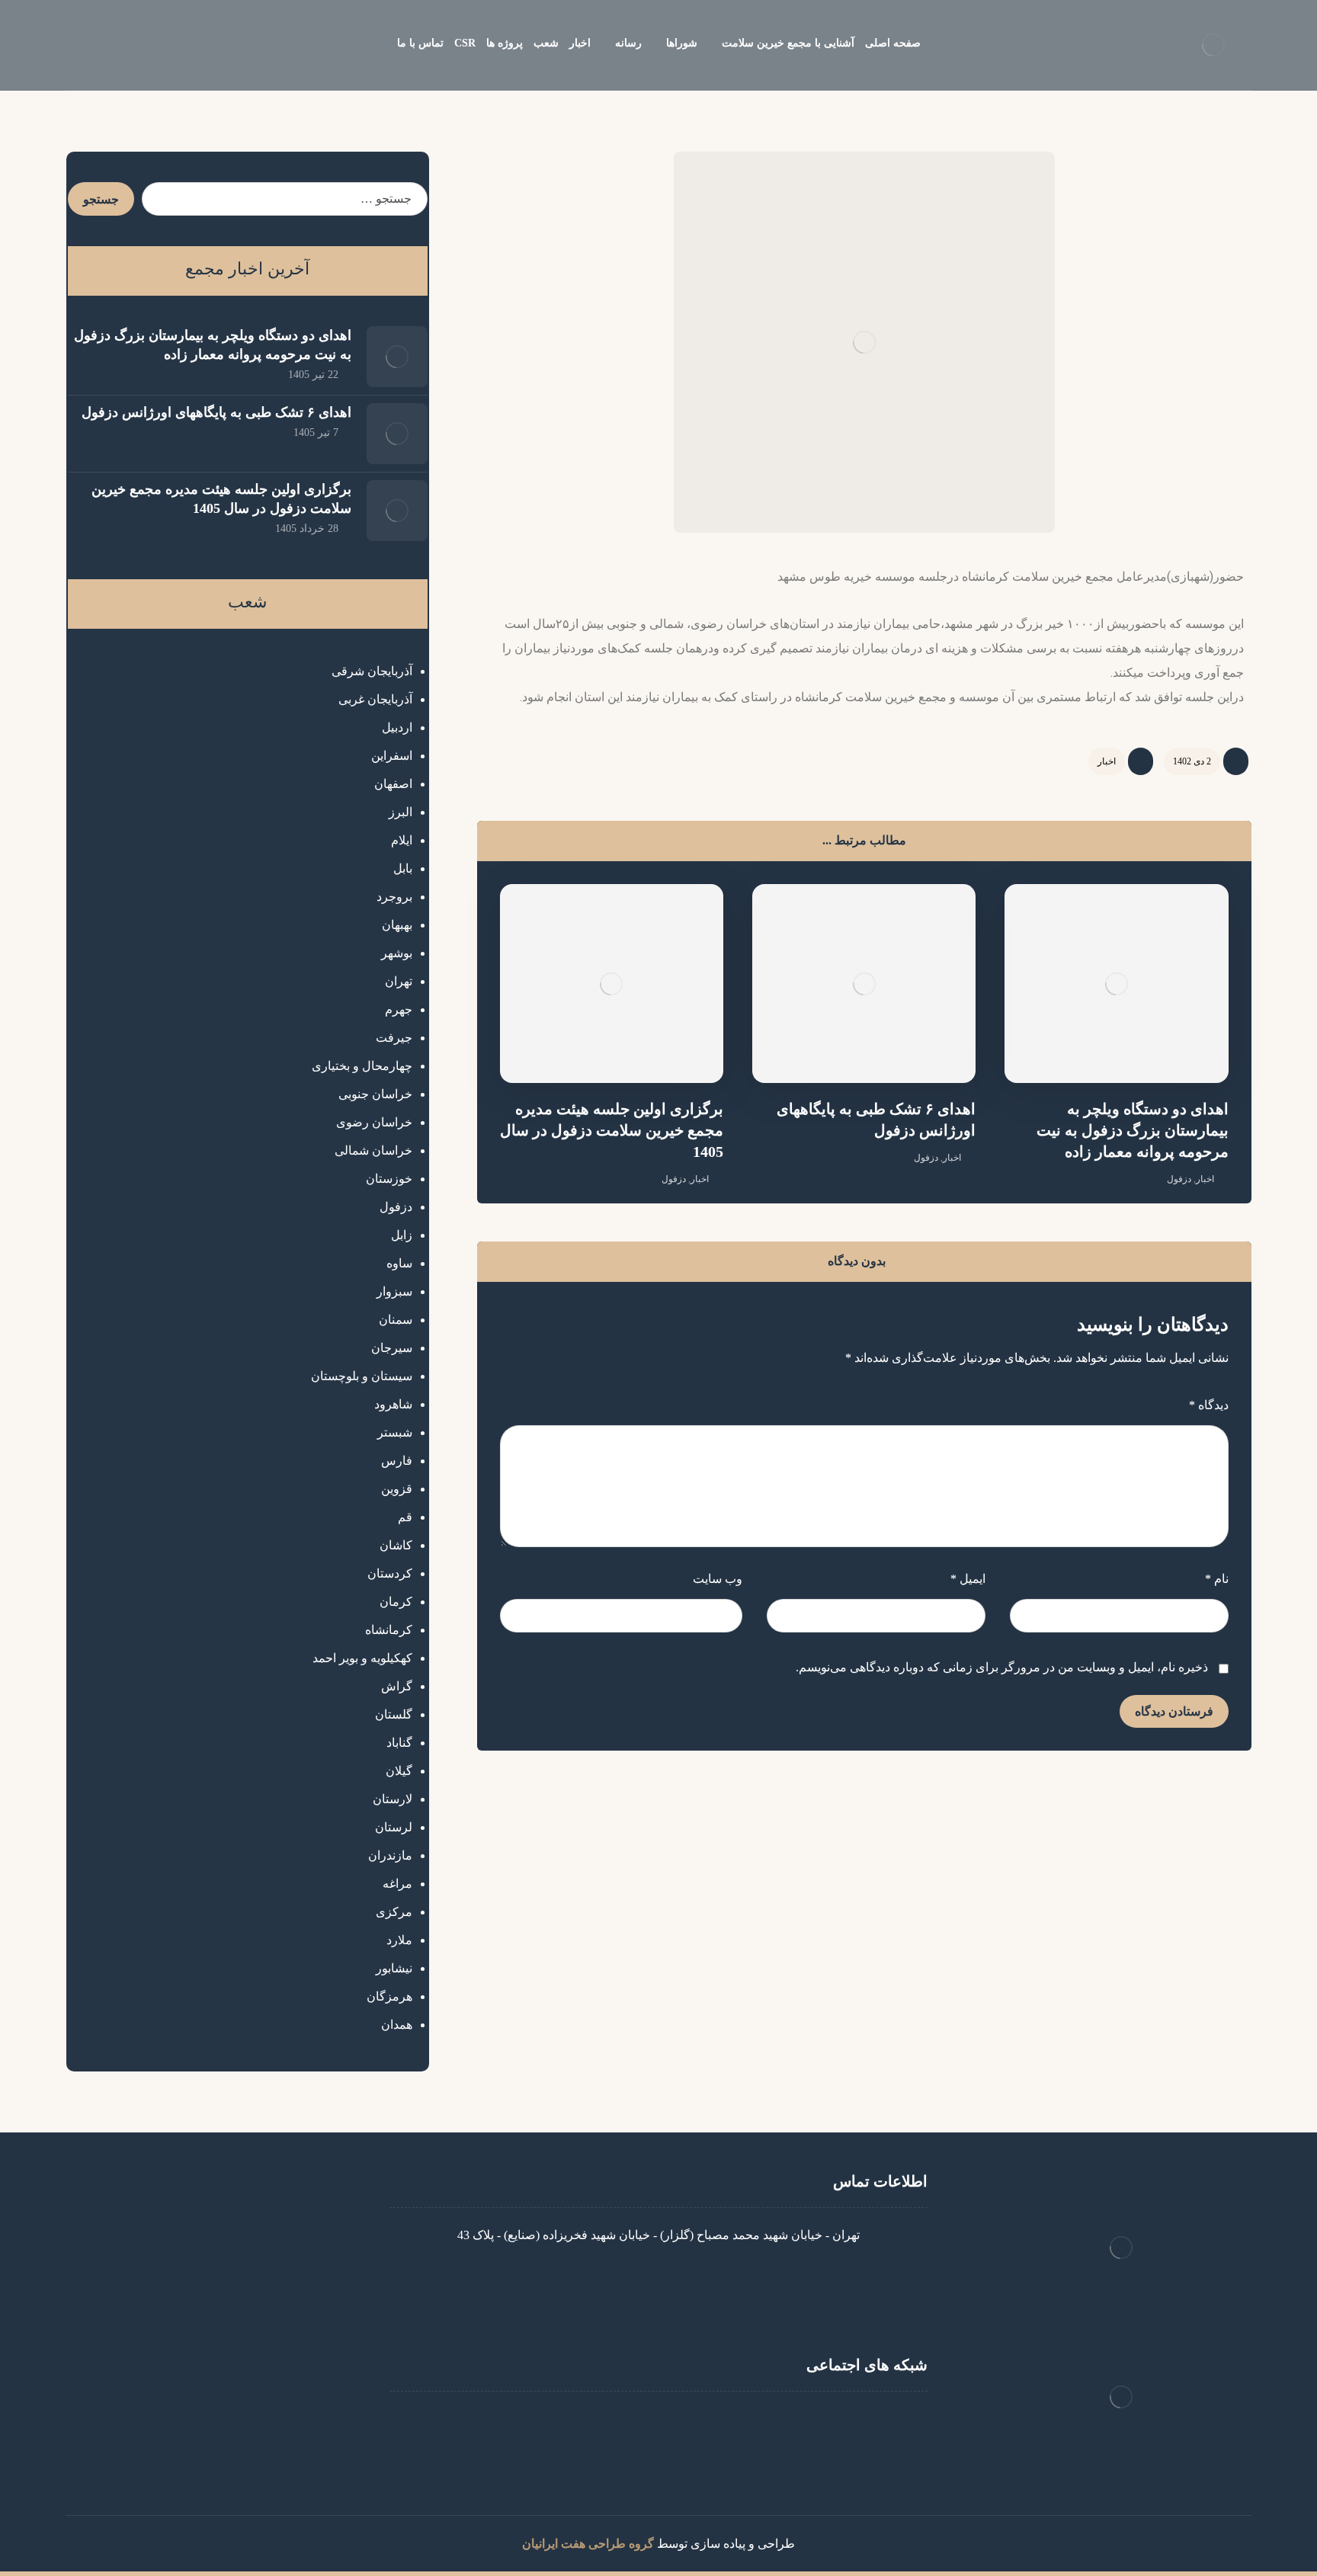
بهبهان (397, 925)
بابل (403, 868)
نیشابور (394, 1968)
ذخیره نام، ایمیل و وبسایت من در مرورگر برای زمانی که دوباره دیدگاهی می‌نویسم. (1002, 1667)
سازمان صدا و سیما (244, 2357)
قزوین (397, 1489)
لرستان (394, 1827)
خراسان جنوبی (375, 1094)
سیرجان (392, 1348)
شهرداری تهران (255, 2381)
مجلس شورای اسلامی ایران (223, 2332)
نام (1217, 1579)
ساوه (399, 1263)
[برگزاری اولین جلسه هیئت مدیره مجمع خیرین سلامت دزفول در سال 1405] (397, 511)
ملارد (399, 1940)
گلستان (394, 1714)
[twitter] (628, 2422)
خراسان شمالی (373, 1150)
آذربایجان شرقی (372, 671)
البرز (401, 812)
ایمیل (968, 1579)
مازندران (390, 1855)
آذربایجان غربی (375, 699)
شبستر (395, 1432)
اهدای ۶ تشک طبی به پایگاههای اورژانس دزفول (216, 412)
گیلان (399, 1771)
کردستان (390, 1573)
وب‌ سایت (718, 1579)
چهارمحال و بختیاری (362, 1066)
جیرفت (394, 1038)
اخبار (1107, 761)
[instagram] (689, 2422)
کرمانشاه (389, 1630)
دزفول (1179, 1179)
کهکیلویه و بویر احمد (362, 1658)
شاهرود (393, 1404)
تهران (399, 981)
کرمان (396, 1602)
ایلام (402, 840)
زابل (402, 1235)
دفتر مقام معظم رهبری (234, 2235)
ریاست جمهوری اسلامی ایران (219, 2308)
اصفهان (393, 784)
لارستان (393, 1799)
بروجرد (394, 897)
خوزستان (389, 1179)
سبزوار (394, 1291)
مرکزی (394, 1912)
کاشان (396, 1545)
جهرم (399, 1009)
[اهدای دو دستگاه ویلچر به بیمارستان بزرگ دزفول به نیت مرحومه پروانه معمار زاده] (397, 357)
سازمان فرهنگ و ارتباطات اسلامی (207, 2406)
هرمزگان (389, 1996)
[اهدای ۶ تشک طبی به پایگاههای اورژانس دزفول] (397, 434)
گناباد (399, 1743)
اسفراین (392, 756)
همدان (397, 2025)
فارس (397, 1461)
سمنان (396, 1320)
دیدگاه (1209, 1405)
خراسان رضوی (374, 1122)
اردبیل (397, 727)
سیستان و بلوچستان (362, 1376)
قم (405, 1517)
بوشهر (397, 953)
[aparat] (658, 2422)
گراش (397, 1686)
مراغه (397, 1884)
